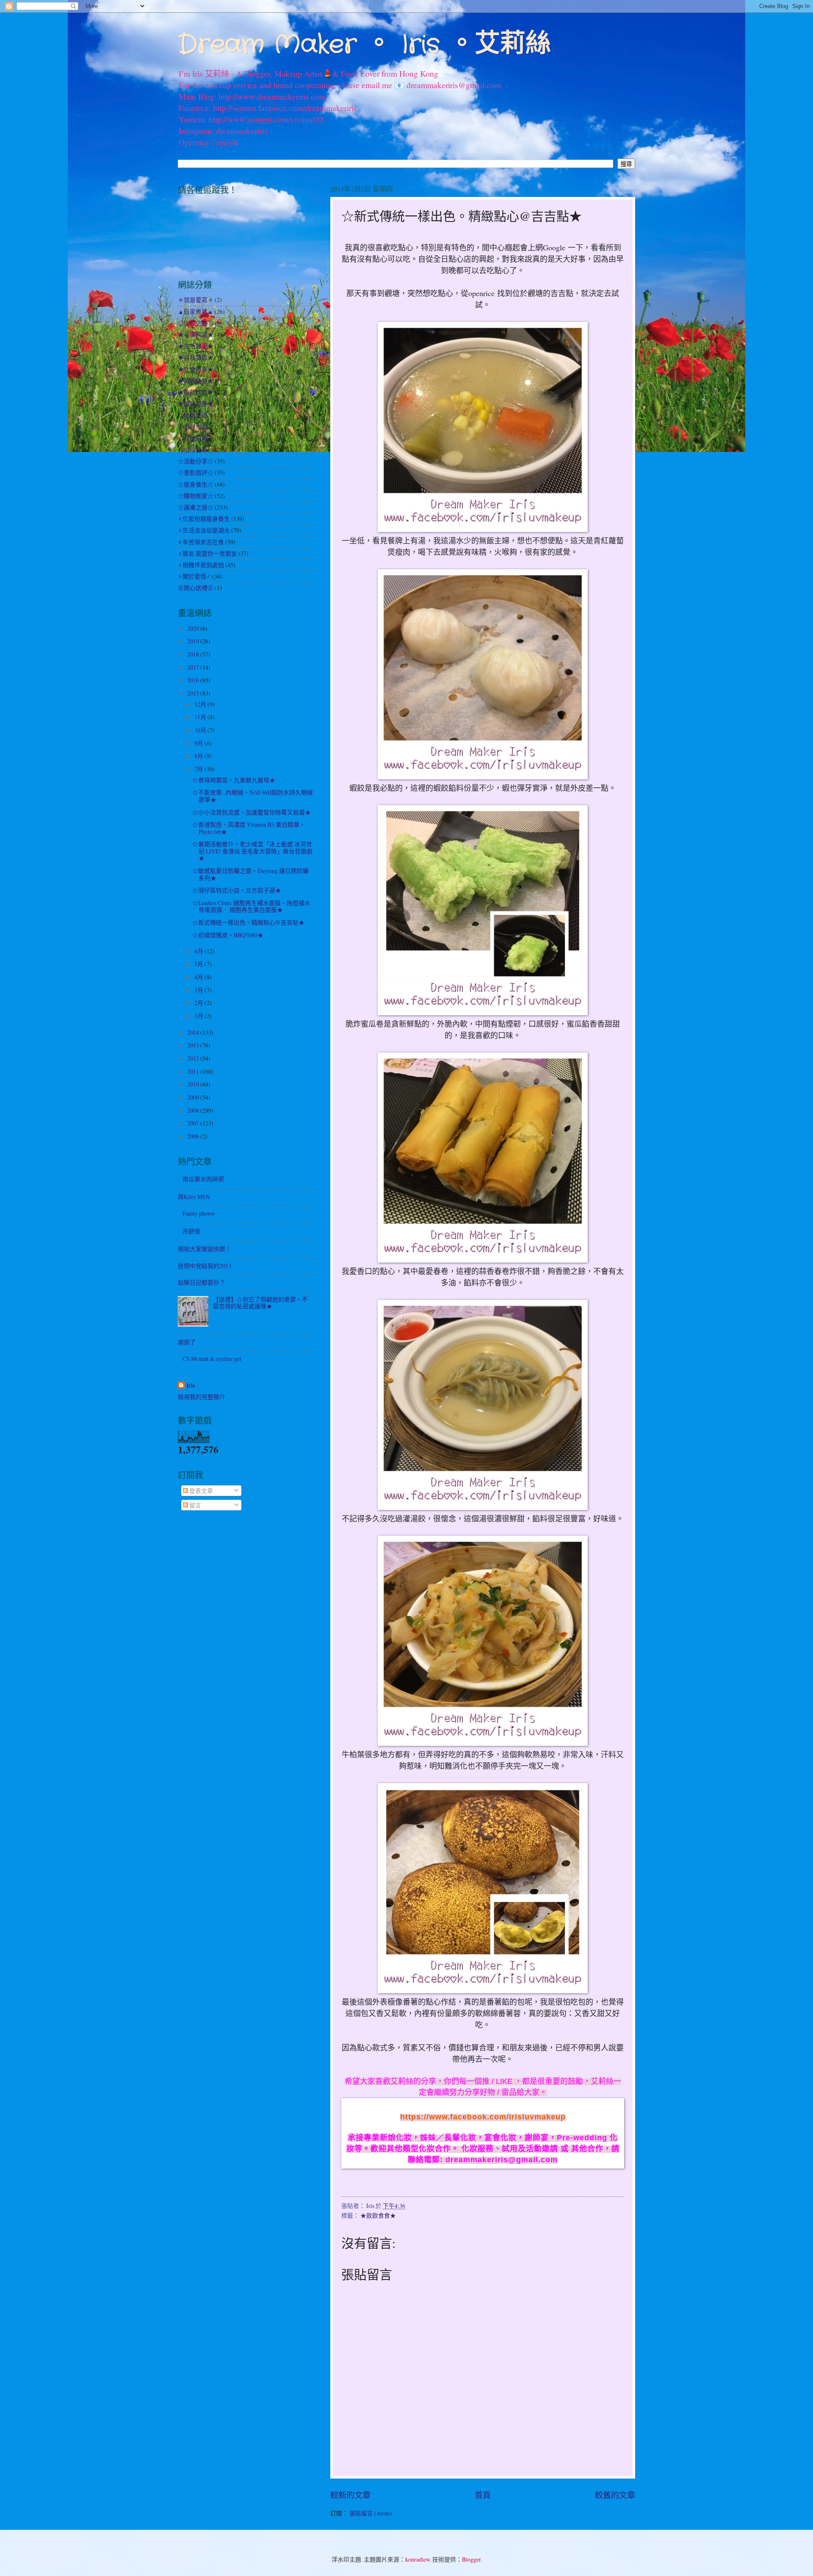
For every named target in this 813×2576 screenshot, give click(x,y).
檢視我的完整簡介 (202, 1397)
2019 (194, 641)
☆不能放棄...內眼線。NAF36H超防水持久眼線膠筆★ (253, 796)
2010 (194, 1084)
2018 (194, 654)
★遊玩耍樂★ (196, 403)
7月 (199, 769)
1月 (199, 1016)
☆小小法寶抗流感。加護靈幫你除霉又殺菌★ (252, 812)
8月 (199, 756)
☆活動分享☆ (196, 461)
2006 (194, 1136)
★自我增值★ (196, 357)
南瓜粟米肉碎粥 (203, 1179)
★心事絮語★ (196, 334)
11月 (201, 717)
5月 (199, 964)
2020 (194, 628)
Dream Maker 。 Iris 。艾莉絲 (364, 45)
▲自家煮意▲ (196, 312)
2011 (194, 1071)
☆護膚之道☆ (196, 507)
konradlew (418, 2559)
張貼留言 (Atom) (371, 2513)
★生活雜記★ (196, 346)
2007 (194, 1123)
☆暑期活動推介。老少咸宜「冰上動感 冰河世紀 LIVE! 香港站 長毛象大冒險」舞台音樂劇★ (252, 851)
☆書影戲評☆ (196, 472)
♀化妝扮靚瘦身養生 (204, 519)
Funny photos (199, 1213)
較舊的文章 (615, 2495)
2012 (194, 1058)
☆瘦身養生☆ (196, 484)
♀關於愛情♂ (194, 576)
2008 (194, 1110)
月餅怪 (191, 1231)
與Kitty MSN (194, 1197)
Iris (191, 1386)
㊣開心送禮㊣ (196, 588)
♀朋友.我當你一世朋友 (207, 553)
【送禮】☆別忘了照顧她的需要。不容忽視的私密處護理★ (260, 1303)
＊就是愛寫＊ (196, 300)
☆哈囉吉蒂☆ (196, 450)
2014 (194, 1032)
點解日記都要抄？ (202, 1282)
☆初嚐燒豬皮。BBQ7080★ (228, 935)
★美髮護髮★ (196, 381)
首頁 (483, 2495)
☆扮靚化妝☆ (196, 427)
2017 (194, 667)
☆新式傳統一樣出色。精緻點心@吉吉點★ (248, 922)
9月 (199, 743)
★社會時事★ (196, 369)
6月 (199, 951)
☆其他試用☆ (196, 438)
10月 (201, 730)
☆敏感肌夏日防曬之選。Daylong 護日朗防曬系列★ (250, 874)
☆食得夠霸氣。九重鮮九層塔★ (234, 780)
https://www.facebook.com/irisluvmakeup (483, 2117)
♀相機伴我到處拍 (201, 565)
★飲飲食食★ (378, 2215)
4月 (199, 977)
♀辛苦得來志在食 (201, 542)
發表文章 (200, 1491)
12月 (201, 704)
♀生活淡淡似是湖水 (204, 530)
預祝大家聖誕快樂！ (205, 1249)
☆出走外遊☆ (196, 415)
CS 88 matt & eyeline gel (212, 1359)
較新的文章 (350, 2495)
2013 (194, 1045)
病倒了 (187, 1342)
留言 (195, 1505)
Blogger (471, 2559)
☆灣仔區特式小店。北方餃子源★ (237, 890)
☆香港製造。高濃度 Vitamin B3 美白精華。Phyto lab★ (249, 828)
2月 (199, 1003)
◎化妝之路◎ (196, 323)
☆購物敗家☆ (196, 496)
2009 (194, 1097)
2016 (194, 680)
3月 (199, 990)
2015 (194, 693)
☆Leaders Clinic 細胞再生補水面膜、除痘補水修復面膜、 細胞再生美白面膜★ (251, 906)
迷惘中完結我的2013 (205, 1266)
